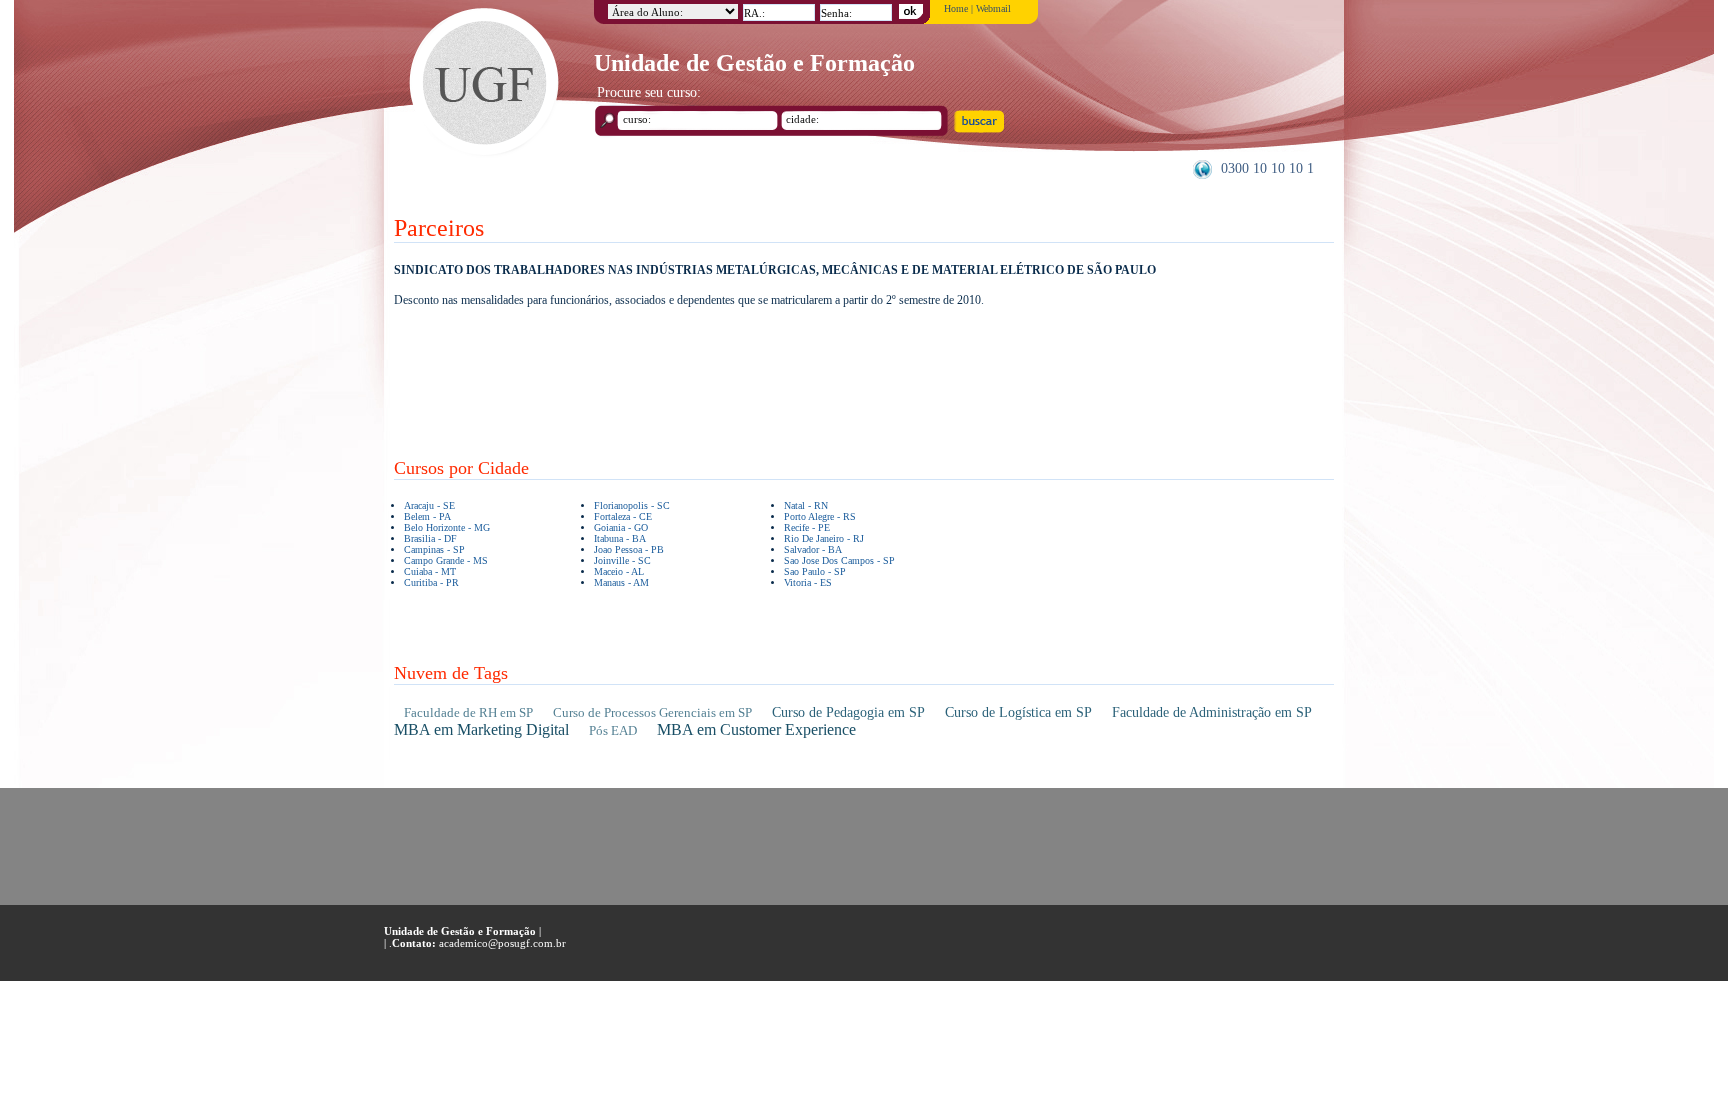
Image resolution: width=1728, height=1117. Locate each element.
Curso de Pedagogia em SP (848, 712)
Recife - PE (807, 527)
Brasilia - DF (430, 538)
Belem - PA (427, 516)
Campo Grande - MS (446, 560)
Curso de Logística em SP (1018, 712)
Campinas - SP (434, 549)
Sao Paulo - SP (815, 571)
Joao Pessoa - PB (629, 549)
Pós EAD (613, 730)
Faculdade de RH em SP (468, 712)
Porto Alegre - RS (820, 516)
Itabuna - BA (620, 538)
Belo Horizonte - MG (447, 527)
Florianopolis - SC (632, 505)
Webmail (993, 8)
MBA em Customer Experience (756, 729)
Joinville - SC (622, 560)
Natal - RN (806, 505)
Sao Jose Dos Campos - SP (839, 560)
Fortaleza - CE (623, 516)
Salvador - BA (813, 549)
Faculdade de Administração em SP (1212, 712)
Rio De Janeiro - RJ (824, 538)
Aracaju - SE (429, 505)
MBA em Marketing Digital (481, 729)
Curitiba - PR (431, 582)
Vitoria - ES (808, 582)
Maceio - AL (619, 571)
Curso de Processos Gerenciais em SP (652, 712)
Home (956, 8)
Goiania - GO (621, 527)
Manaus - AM (621, 582)
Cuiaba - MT (430, 571)
